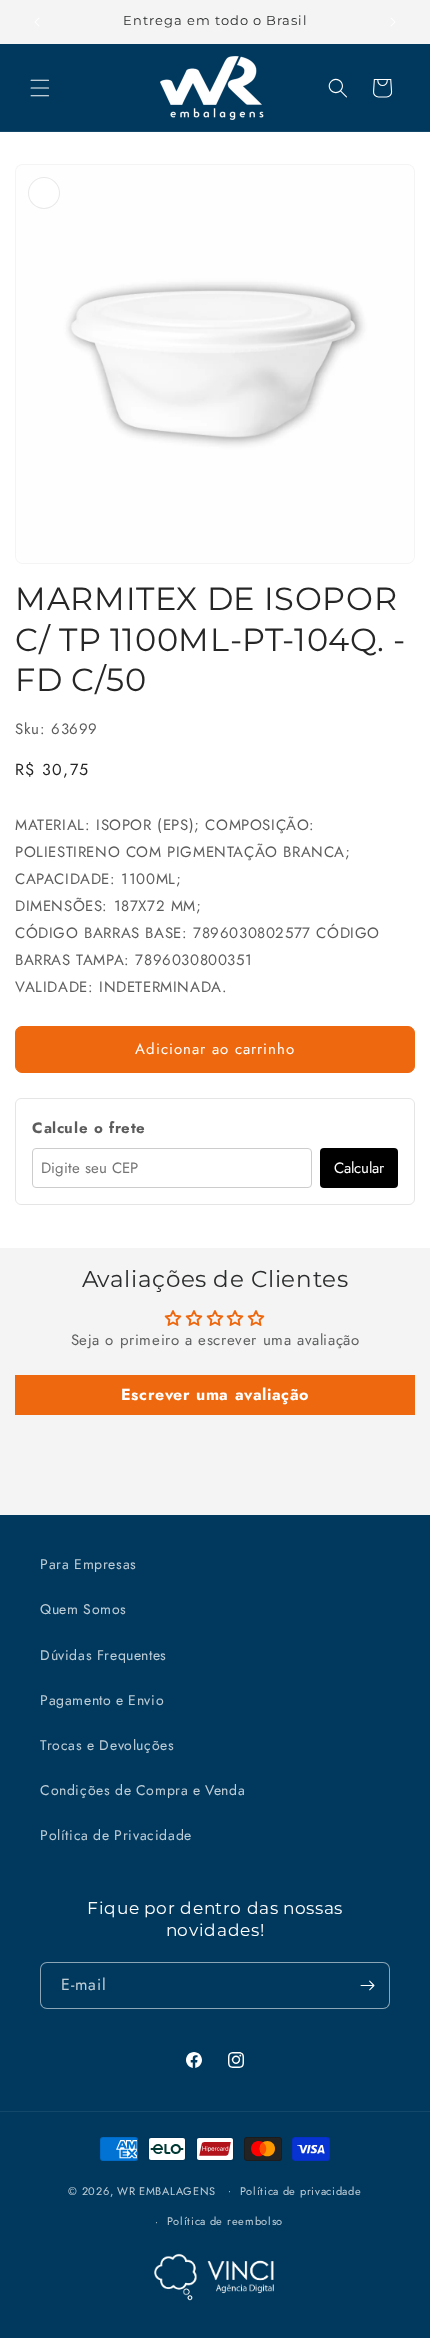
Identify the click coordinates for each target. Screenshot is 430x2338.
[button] (40, 88)
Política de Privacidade (116, 1835)
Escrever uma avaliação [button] (215, 1394)
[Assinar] (367, 1985)
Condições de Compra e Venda (142, 1790)
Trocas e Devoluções (107, 1745)
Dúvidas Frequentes (103, 1655)
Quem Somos (83, 1609)
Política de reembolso (225, 2221)
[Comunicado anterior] (37, 22)
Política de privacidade (301, 2191)
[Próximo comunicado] (393, 22)
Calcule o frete (89, 1128)
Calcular (359, 1168)
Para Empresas (88, 1564)
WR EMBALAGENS (166, 2190)
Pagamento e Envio (102, 1700)
